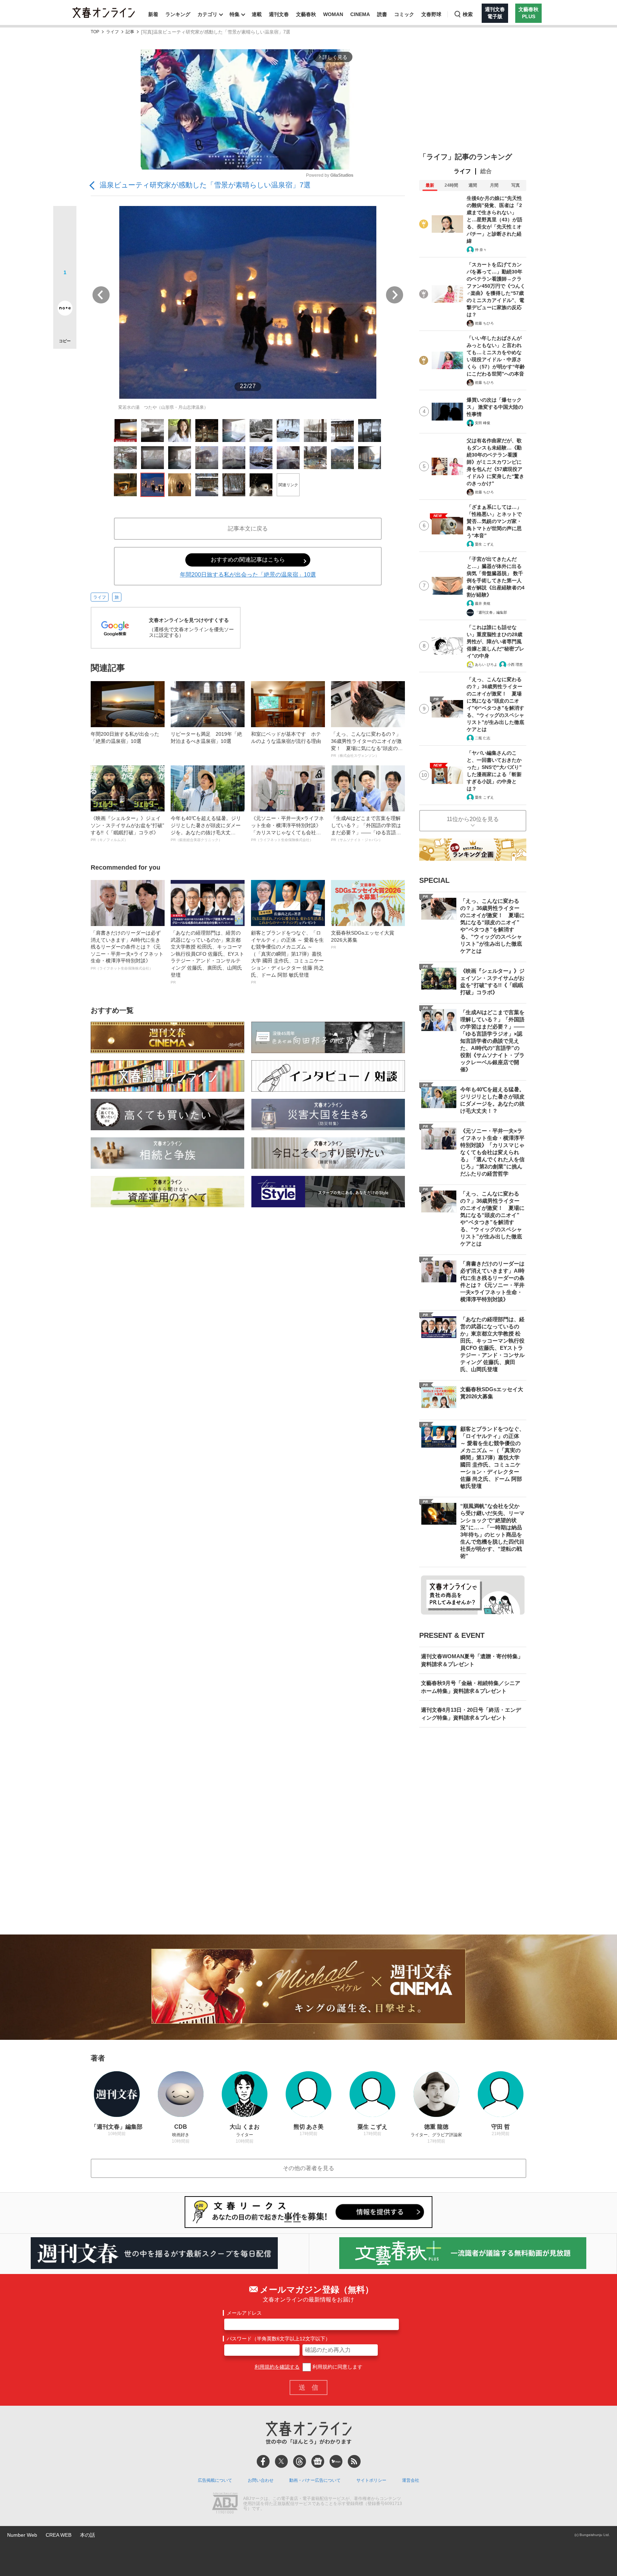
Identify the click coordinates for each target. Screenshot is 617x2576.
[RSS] (354, 2461)
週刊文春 (279, 14)
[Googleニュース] (318, 2461)
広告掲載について (215, 2480)
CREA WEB (59, 2535)
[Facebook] (263, 2461)
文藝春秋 (306, 14)
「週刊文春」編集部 (491, 612)
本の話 (87, 2535)
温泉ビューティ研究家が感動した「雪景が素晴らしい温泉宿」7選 (205, 185)
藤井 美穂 (483, 603)
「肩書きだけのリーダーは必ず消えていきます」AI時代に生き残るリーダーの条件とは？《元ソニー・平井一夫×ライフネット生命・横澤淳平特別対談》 (127, 950)
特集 (235, 14)
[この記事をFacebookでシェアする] (65, 242)
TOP (95, 32)
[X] (281, 2461)
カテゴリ (207, 14)
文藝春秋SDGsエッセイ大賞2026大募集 (363, 940)
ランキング (178, 14)
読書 (382, 14)
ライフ (112, 32)
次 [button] (395, 295)
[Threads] (300, 2461)
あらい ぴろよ (486, 665)
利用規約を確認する (277, 2367)
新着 (153, 14)
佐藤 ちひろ (484, 323)
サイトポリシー (371, 2480)
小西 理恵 (515, 665)
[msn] (336, 2461)
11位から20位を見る (473, 819)
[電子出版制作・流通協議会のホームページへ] (225, 2504)
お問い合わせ (261, 2480)
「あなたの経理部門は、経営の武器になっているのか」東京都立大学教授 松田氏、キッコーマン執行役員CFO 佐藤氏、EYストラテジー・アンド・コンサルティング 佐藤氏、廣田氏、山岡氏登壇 (207, 957)
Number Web (22, 2535)
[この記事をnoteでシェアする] (65, 310)
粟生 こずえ (484, 544)
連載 (257, 14)
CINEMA (360, 14)
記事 (130, 32)
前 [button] (101, 295)
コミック (404, 14)
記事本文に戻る (248, 529)
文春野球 (431, 14)
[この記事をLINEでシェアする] (65, 288)
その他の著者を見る (308, 2168)
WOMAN (333, 14)
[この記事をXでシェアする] (65, 220)
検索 (468, 14)
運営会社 (411, 2480)
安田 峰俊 (483, 423)
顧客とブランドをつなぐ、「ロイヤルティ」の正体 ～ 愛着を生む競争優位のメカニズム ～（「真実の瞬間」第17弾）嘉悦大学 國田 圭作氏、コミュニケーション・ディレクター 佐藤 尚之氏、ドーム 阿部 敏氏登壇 (287, 957)
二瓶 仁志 (483, 738)
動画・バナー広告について (315, 2480)
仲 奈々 (481, 250)
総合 (486, 171)
